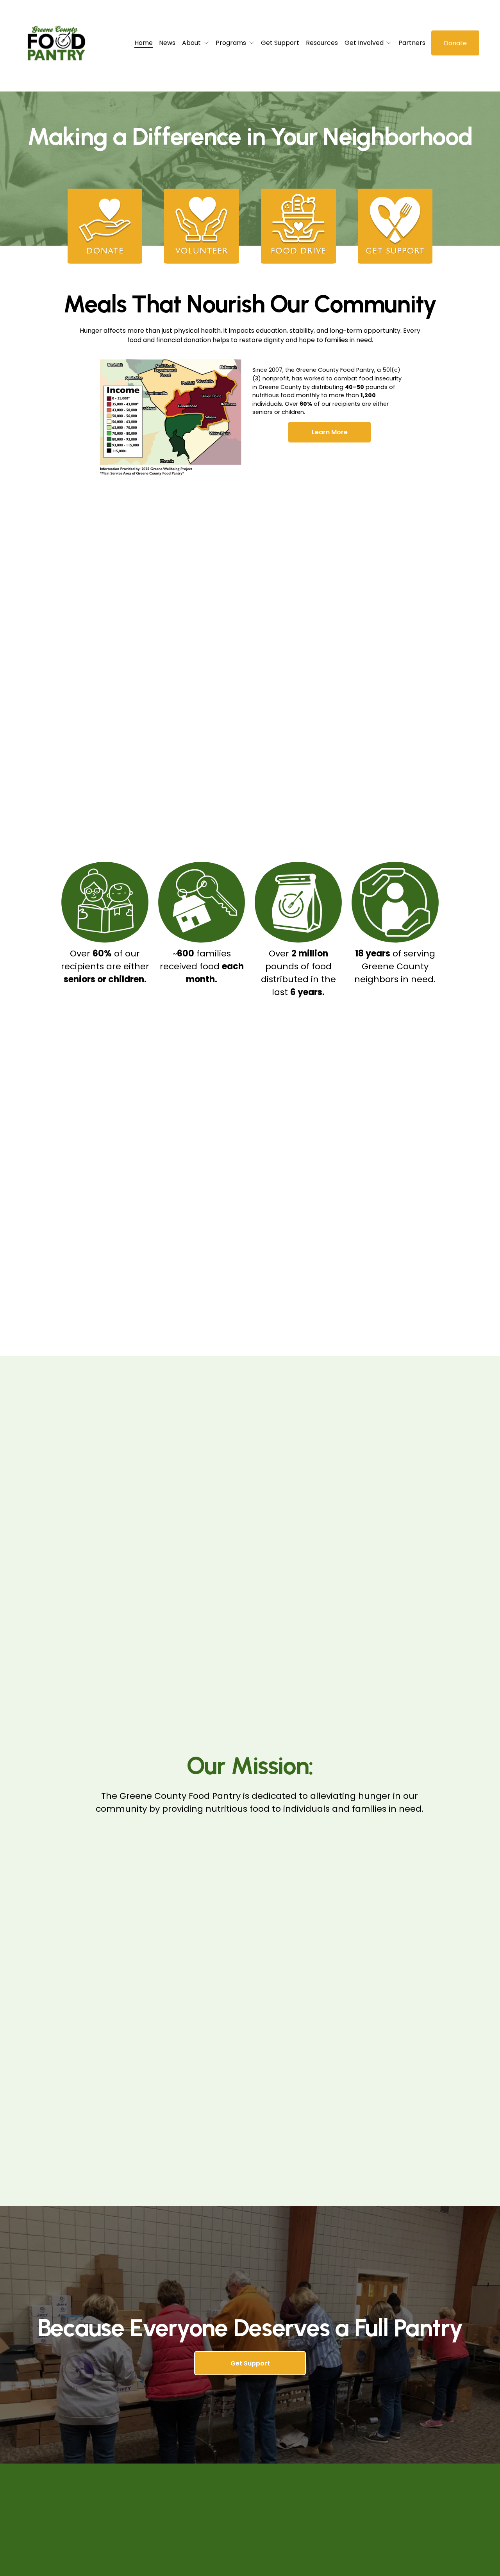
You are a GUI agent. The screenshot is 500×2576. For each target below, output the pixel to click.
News (167, 43)
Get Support (280, 43)
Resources (322, 43)
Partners (412, 43)
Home (144, 43)
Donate (455, 43)
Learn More (330, 432)
